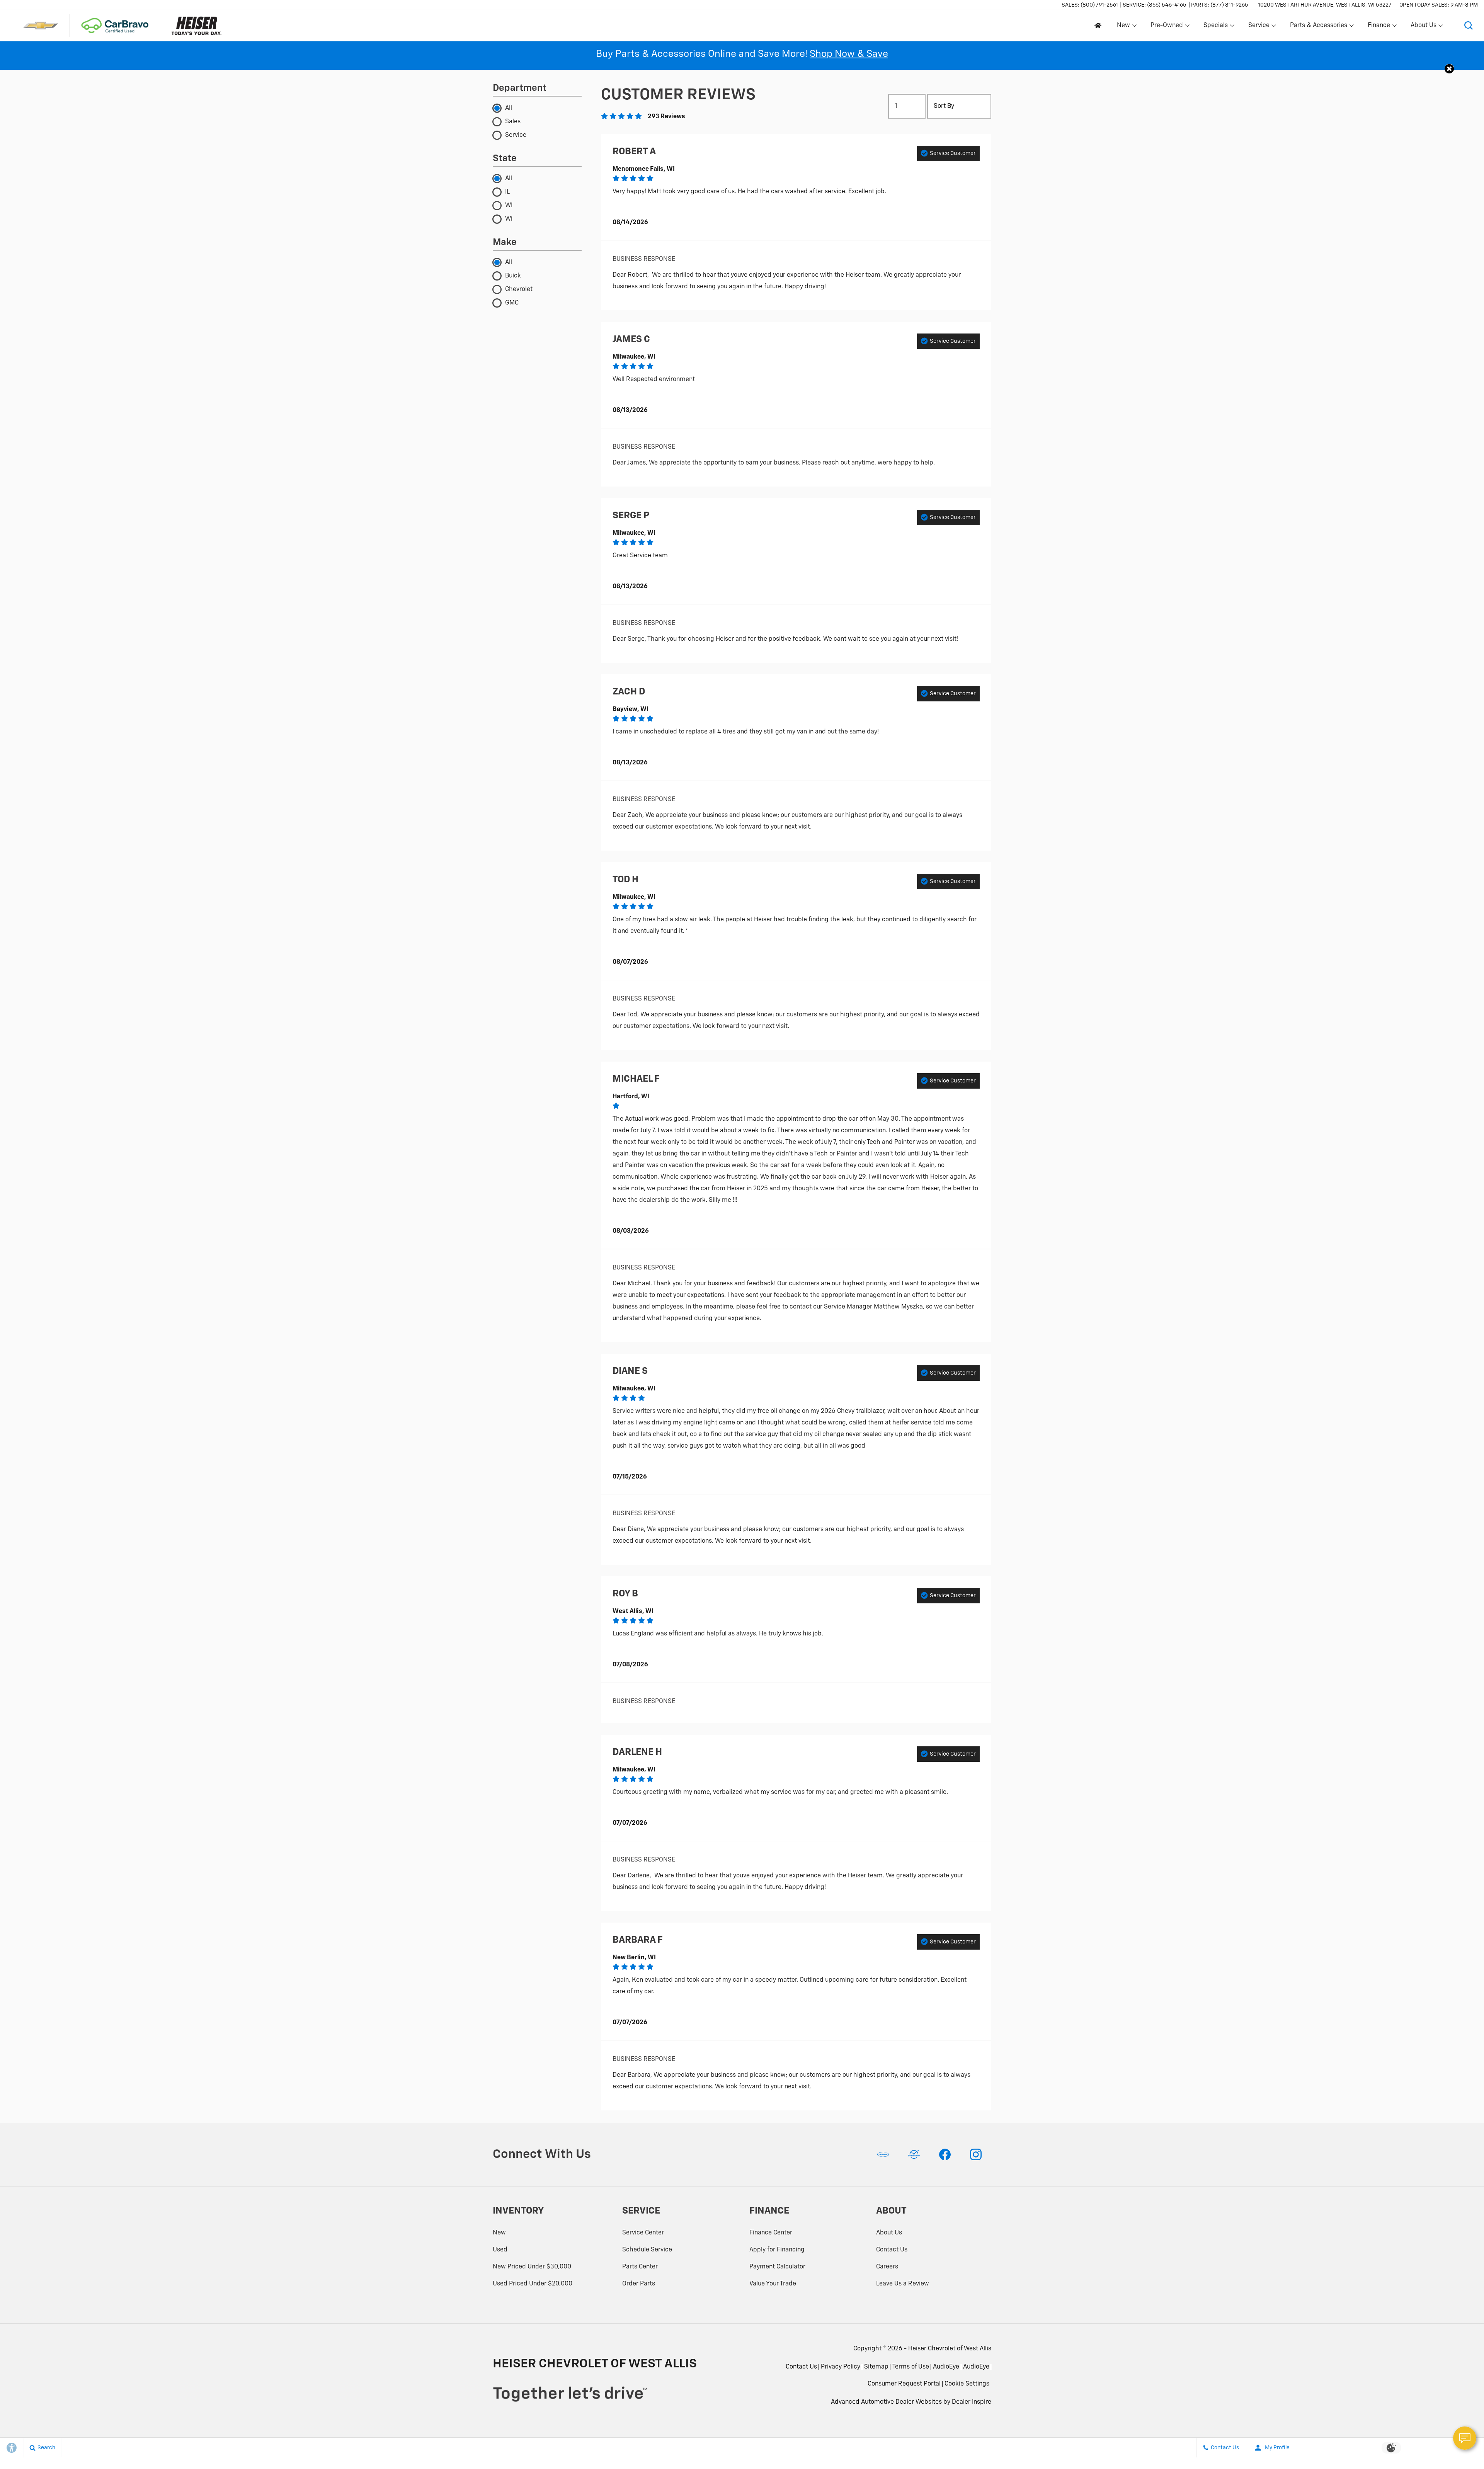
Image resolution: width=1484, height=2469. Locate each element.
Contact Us (892, 2250)
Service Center (643, 2233)
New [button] (1125, 27)
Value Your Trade (773, 2284)
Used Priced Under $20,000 (533, 2284)
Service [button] (1259, 27)
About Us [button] (1423, 27)
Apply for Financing (777, 2250)
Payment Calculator (777, 2267)
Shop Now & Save (849, 54)
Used (500, 2250)
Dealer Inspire (972, 2402)
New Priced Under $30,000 (532, 2267)
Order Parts (639, 2284)
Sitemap (876, 2367)
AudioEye (946, 2367)
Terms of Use (911, 2367)
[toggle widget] (1465, 2438)
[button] (1469, 26)
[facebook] (945, 2154)
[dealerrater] (914, 2154)
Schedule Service (647, 2250)
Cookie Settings (967, 2384)
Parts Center (640, 2267)
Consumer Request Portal (904, 2384)
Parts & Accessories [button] (1318, 27)
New (499, 2233)
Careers (887, 2267)
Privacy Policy (841, 2367)
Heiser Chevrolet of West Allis (950, 2349)
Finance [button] (1379, 27)
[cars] (883, 2154)
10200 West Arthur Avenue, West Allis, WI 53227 (1325, 5)
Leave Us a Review (903, 2284)
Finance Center (771, 2233)
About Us (889, 2233)
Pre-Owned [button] (1167, 27)
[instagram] (976, 2154)
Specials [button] (1215, 27)
